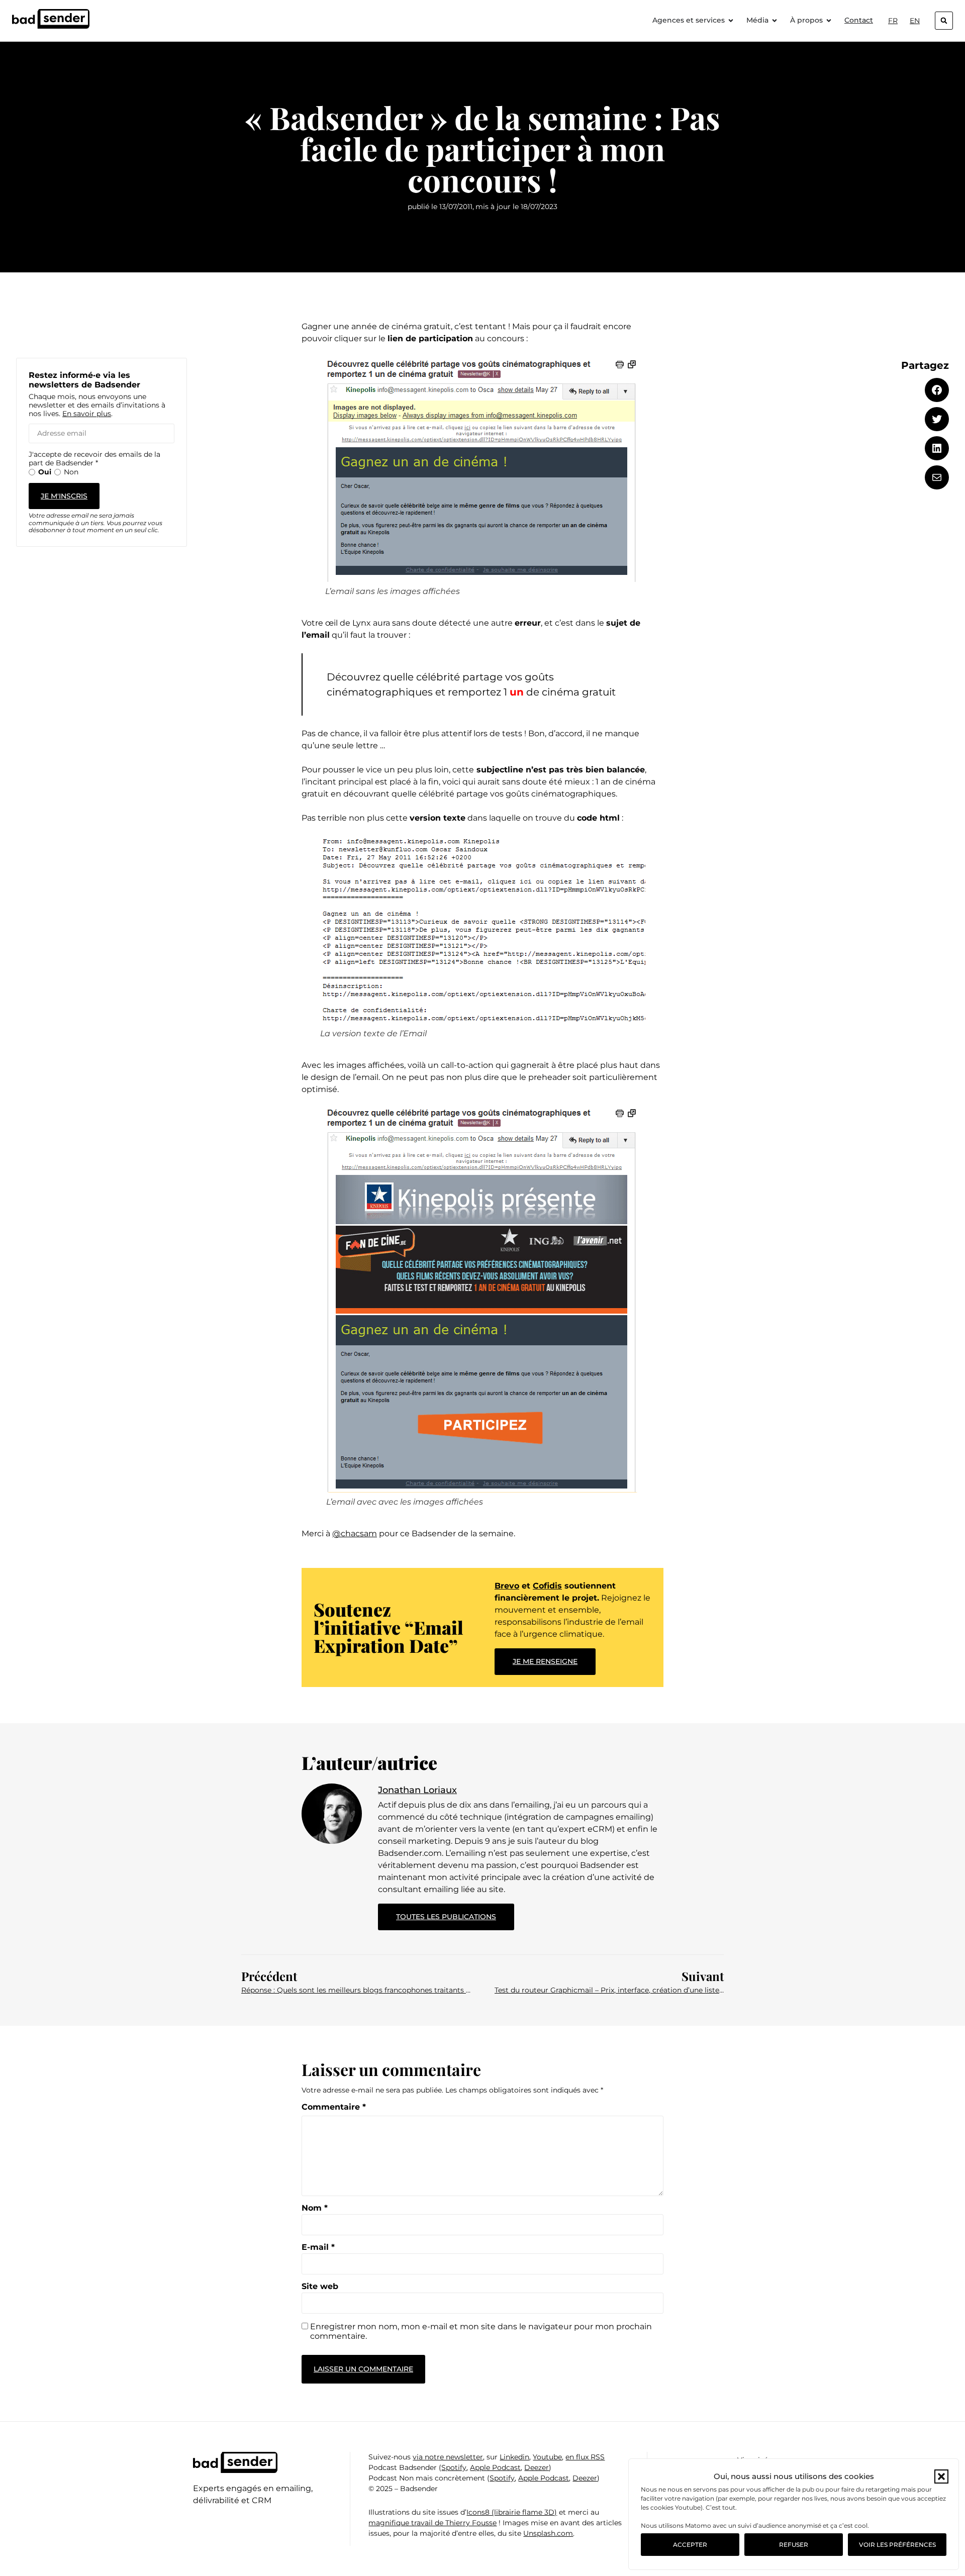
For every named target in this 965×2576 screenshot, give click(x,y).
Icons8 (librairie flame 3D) (512, 2512)
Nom (315, 2208)
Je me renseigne (545, 1661)
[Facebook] (937, 390)
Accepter (690, 2545)
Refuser (794, 2545)
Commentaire (334, 2107)
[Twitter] (937, 419)
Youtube (547, 2457)
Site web (320, 2287)
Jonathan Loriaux (417, 1790)
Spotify (454, 2467)
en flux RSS (585, 2457)
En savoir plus (87, 414)
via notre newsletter (448, 2457)
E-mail (318, 2247)
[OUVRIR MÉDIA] (775, 20)
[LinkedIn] (937, 448)
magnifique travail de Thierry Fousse (432, 2523)
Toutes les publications (455, 1912)
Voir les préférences (897, 2545)
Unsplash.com (548, 2533)
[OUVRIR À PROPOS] (829, 20)
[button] (941, 2476)
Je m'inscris (64, 496)
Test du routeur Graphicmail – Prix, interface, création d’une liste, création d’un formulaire (609, 1990)
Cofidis (547, 1586)
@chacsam (355, 1533)
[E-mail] (937, 477)
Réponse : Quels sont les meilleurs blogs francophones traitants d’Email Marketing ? (356, 1990)
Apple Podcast (495, 2467)
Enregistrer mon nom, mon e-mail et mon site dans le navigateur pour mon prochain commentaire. (481, 2331)
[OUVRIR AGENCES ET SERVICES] (731, 20)
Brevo (507, 1586)
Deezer (537, 2467)
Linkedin (514, 2457)
